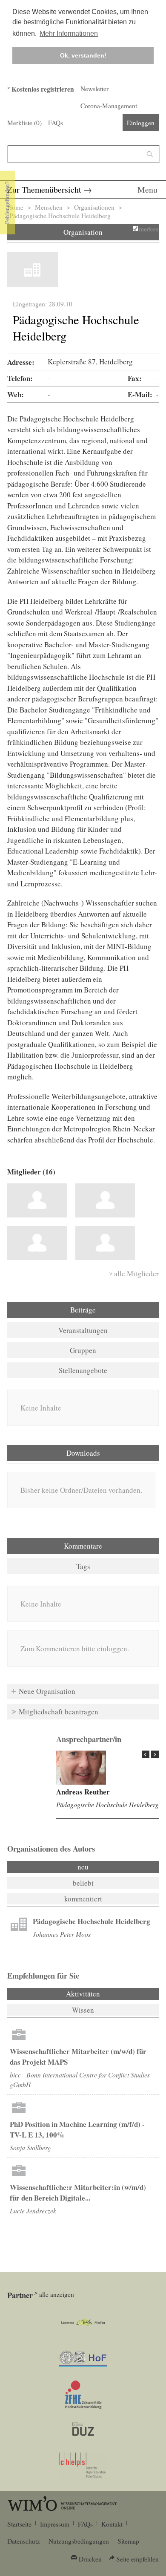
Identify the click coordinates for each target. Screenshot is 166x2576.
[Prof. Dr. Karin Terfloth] (105, 1200)
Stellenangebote (83, 1370)
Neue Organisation (47, 1691)
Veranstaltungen (83, 1330)
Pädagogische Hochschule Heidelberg (107, 1804)
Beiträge (83, 1310)
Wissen (83, 2010)
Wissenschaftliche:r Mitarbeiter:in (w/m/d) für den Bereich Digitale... (78, 2192)
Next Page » (155, 1754)
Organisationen (94, 207)
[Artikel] (19, 1925)
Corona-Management (109, 106)
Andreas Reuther (83, 1792)
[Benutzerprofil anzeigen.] (81, 1768)
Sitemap (128, 2541)
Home (15, 207)
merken (149, 229)
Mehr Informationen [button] (69, 33)
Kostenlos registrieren (43, 89)
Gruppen (83, 1350)
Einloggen (141, 123)
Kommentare (83, 1546)
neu (83, 1867)
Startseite (19, 2524)
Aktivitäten (106, 1994)
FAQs (56, 123)
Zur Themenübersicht (44, 189)
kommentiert (83, 1899)
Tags (83, 1566)
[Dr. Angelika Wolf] (105, 1243)
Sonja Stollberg (30, 2148)
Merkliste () (24, 123)
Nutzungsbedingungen (79, 2541)
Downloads (83, 1453)
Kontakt (112, 2524)
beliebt (83, 1883)
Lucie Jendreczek (33, 2211)
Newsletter (94, 89)
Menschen (49, 207)
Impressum (55, 2524)
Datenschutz (24, 2541)
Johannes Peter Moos (62, 1934)
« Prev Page (146, 1754)
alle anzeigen (57, 2294)
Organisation (83, 232)
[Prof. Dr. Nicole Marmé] (37, 1200)
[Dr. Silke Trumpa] (37, 1243)
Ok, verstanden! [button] (83, 55)
